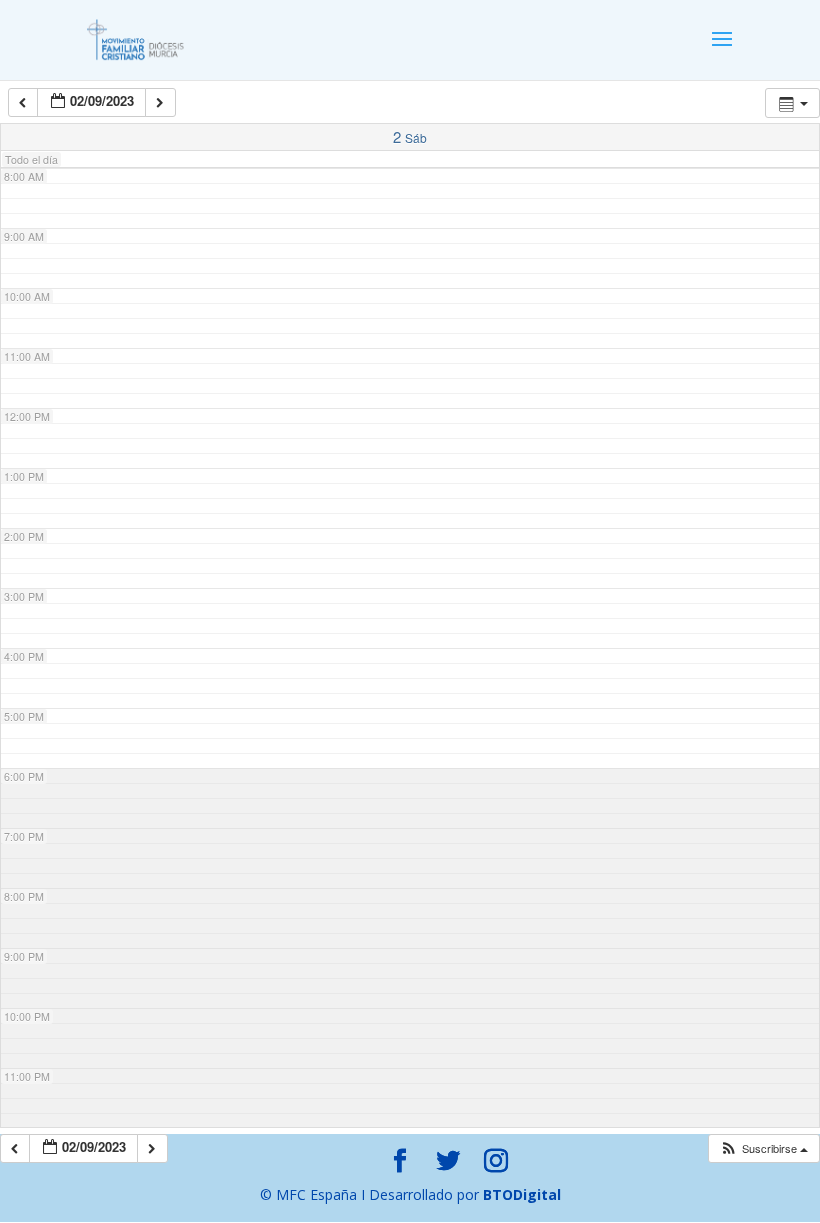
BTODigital (522, 1194)
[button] (763, 1148)
